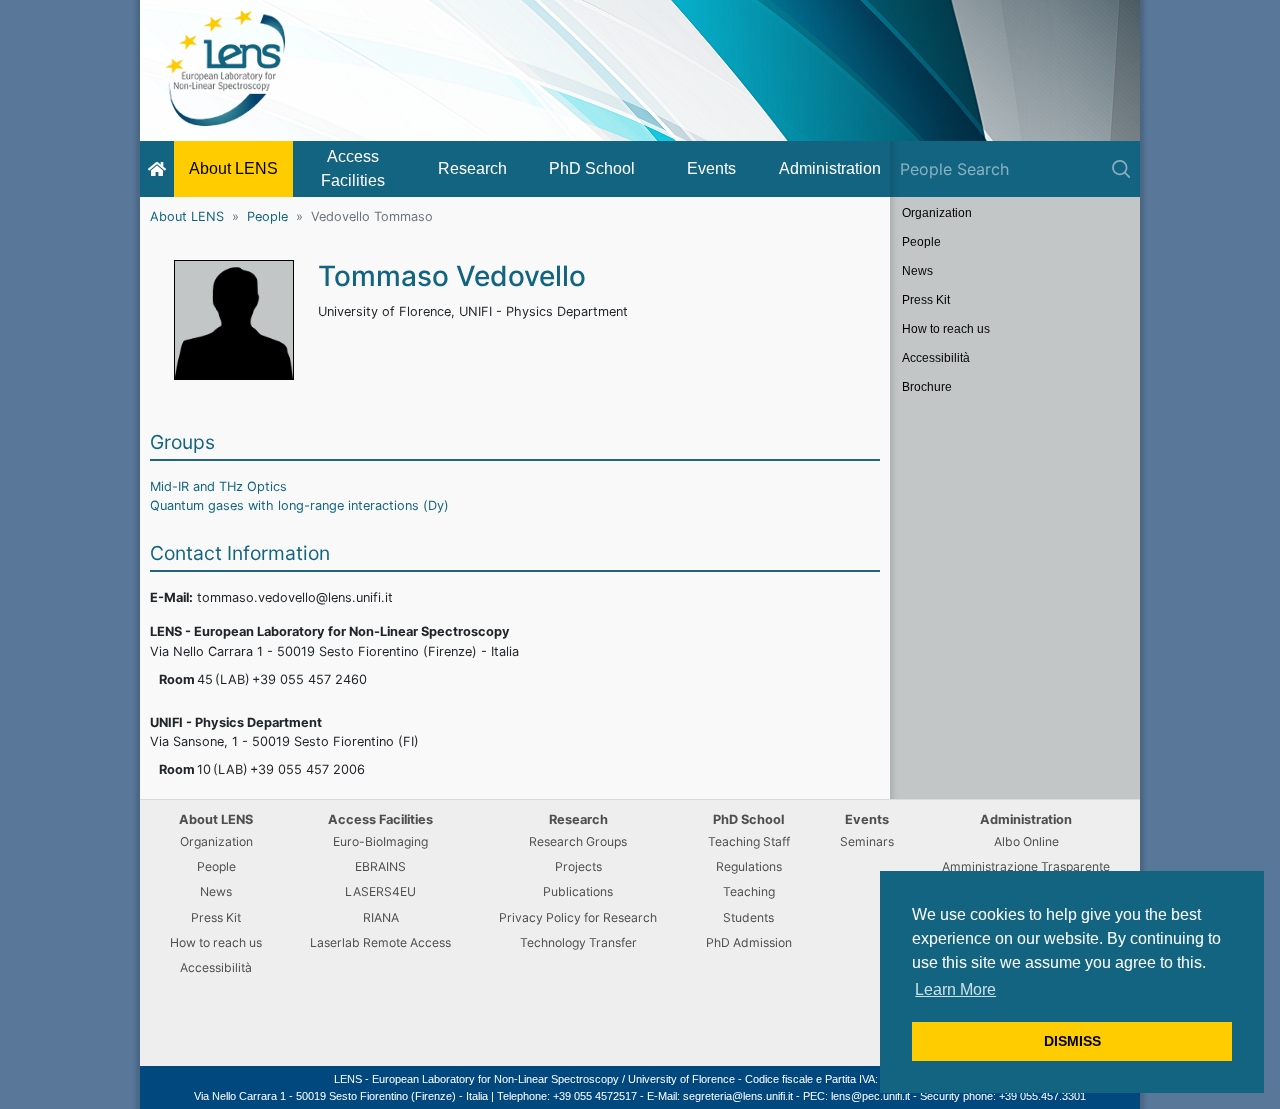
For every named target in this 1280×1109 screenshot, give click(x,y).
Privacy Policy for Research (578, 917)
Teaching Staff (749, 841)
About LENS (233, 168)
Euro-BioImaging (380, 841)
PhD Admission (749, 942)
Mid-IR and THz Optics (218, 486)
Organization (937, 213)
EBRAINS (380, 866)
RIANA (381, 917)
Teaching (749, 891)
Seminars (867, 841)
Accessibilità (936, 358)
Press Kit (926, 300)
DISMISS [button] (1072, 1041)
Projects (578, 866)
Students (748, 917)
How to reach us (946, 329)
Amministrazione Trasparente (1026, 866)
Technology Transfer (578, 942)
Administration (830, 168)
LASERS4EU (380, 891)
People (267, 216)
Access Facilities (353, 168)
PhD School (592, 168)
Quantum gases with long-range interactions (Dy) (299, 505)
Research (472, 168)
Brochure (927, 387)
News (917, 271)
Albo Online (1026, 841)
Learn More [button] (955, 989)
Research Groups (578, 841)
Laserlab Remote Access (380, 942)
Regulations (749, 866)
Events (711, 168)
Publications (578, 891)
